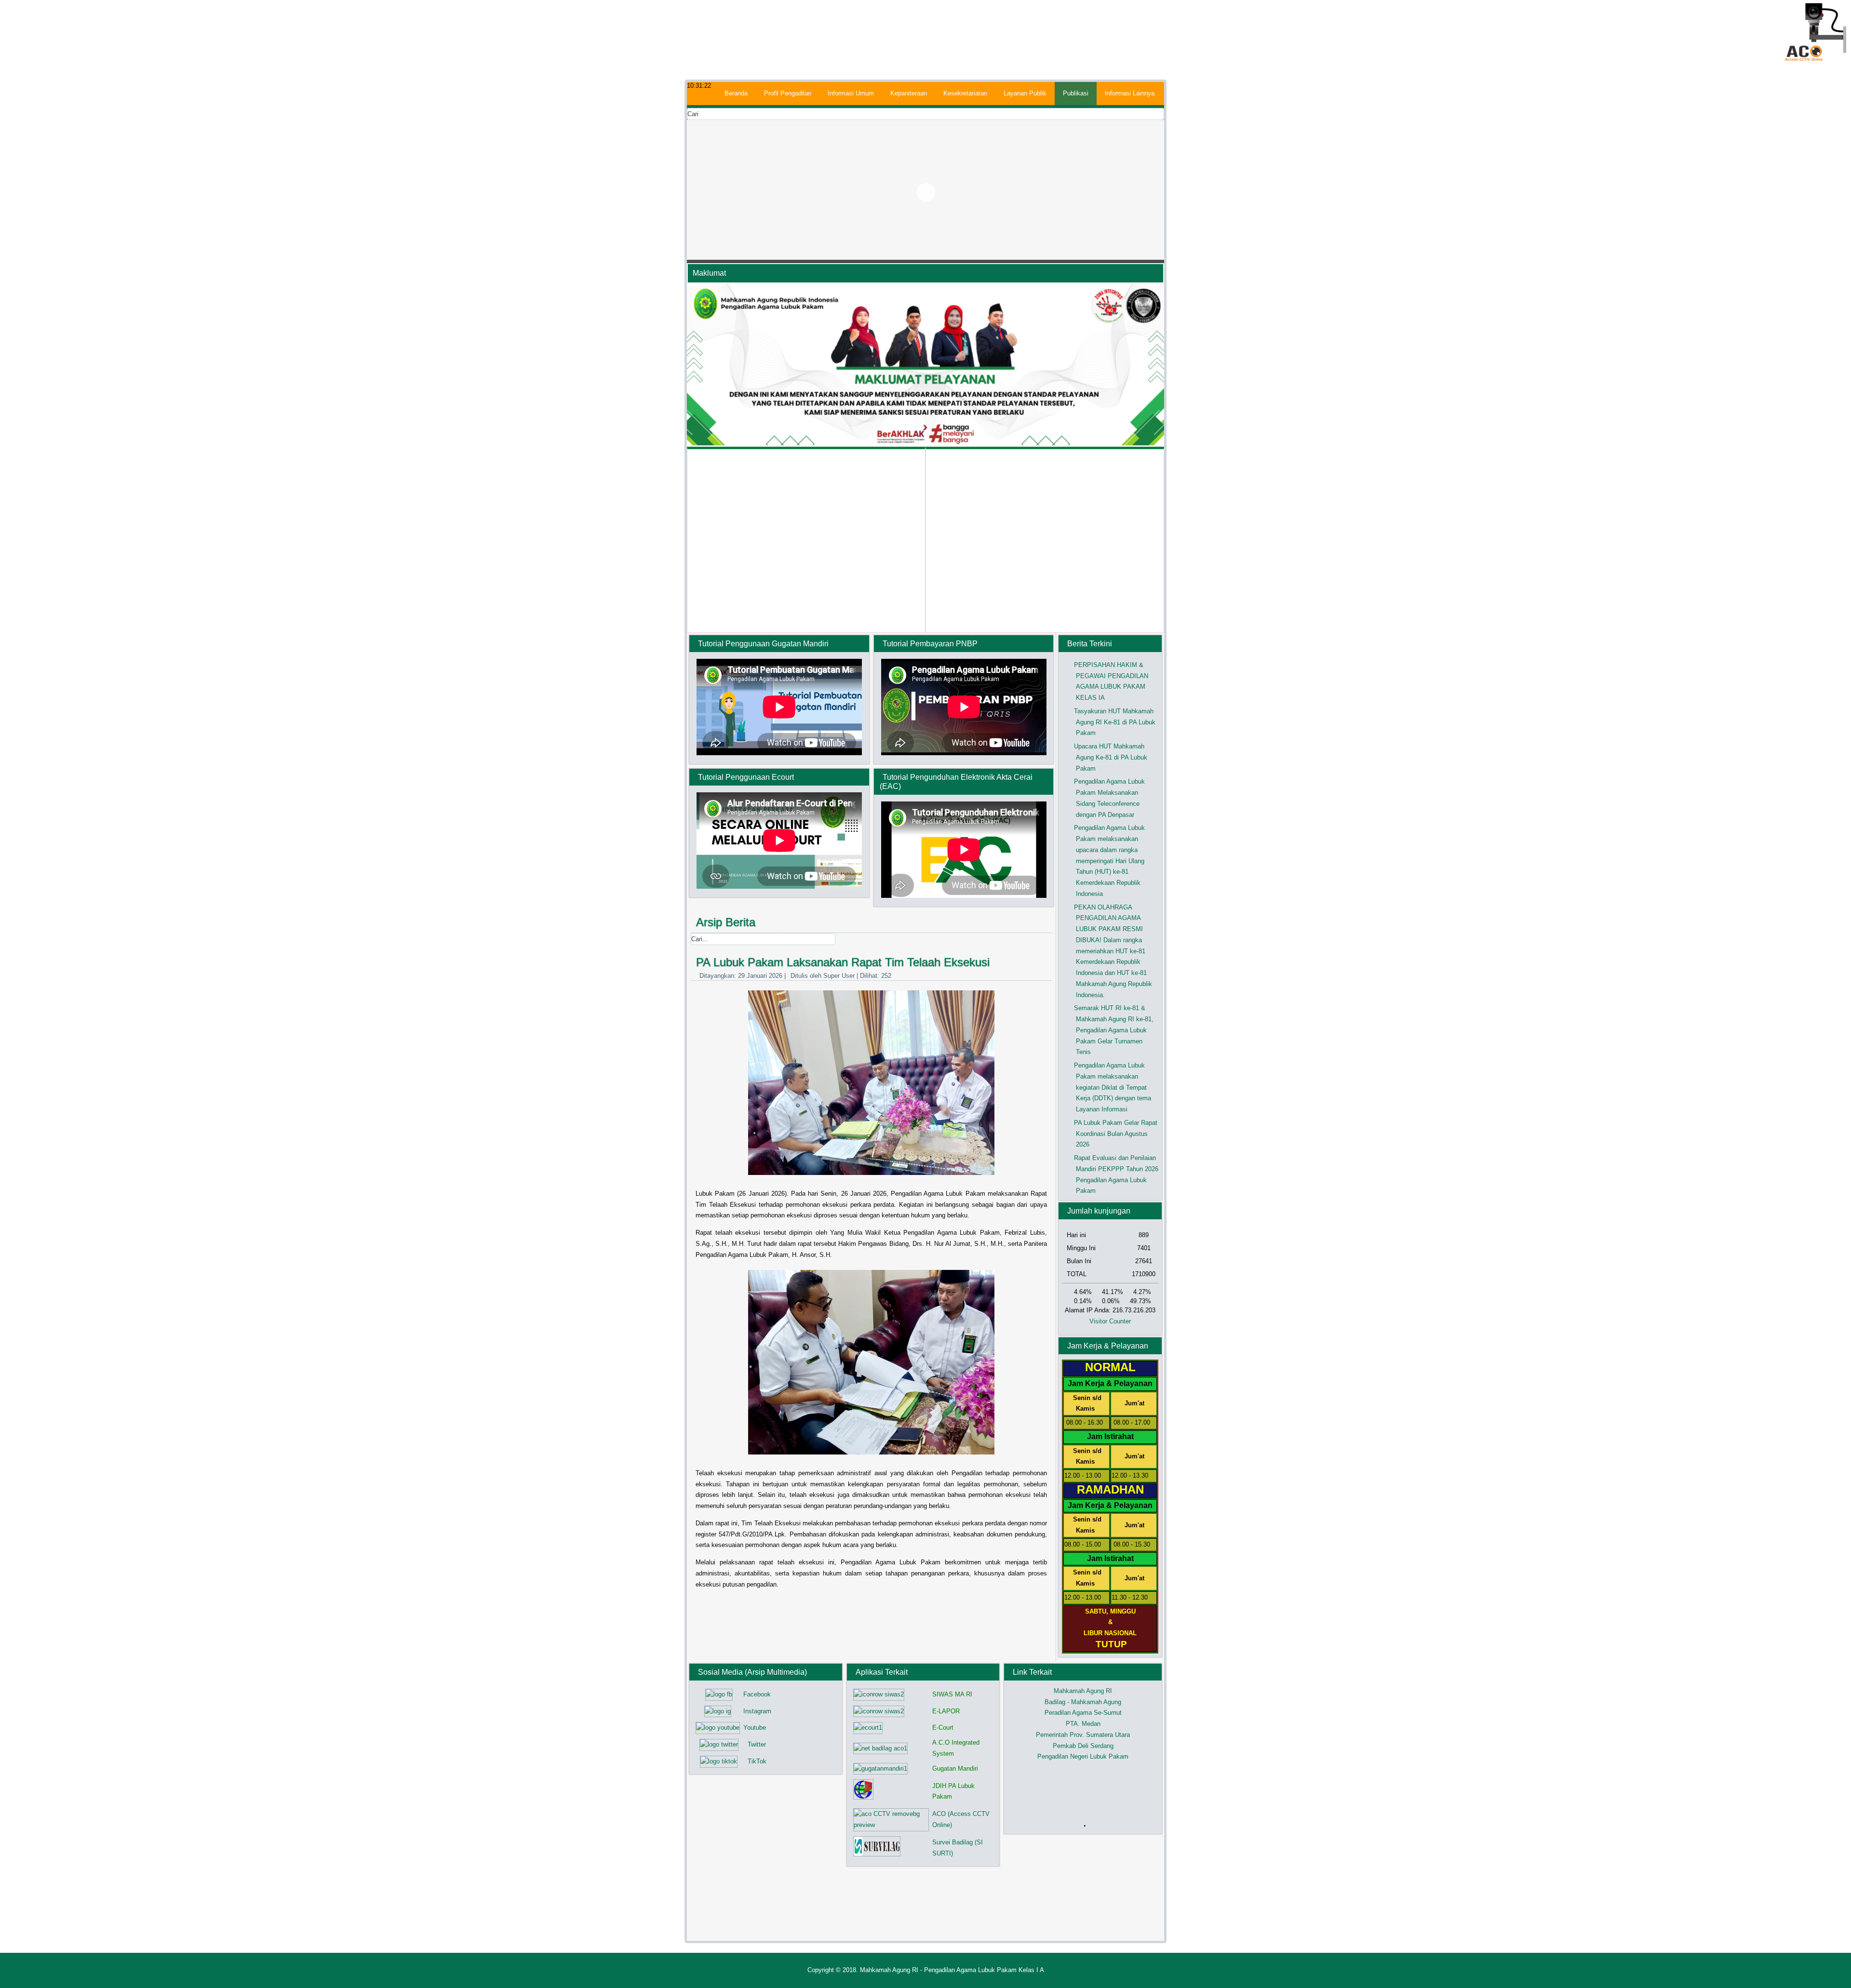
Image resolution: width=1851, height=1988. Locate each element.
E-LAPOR (946, 1711)
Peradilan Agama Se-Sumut (1083, 1713)
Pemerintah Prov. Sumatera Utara (1083, 1735)
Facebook (757, 1694)
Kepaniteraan (909, 93)
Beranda (736, 93)
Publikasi (1076, 93)
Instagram (757, 1711)
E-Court (943, 1728)
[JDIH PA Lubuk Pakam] (863, 1799)
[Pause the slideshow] (1135, 192)
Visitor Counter (1110, 1321)
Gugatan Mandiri (955, 1768)
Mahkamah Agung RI (1083, 1691)
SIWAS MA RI (952, 1694)
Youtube (755, 1728)
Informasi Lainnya (1130, 93)
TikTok (757, 1761)
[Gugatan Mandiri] (880, 1768)
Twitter (757, 1744)
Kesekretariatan (965, 93)
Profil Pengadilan (788, 93)
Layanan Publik (1025, 93)
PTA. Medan (1083, 1724)
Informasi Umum (851, 93)
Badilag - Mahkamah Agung (1083, 1702)
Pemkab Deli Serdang (1083, 1746)
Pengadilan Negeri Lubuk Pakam (1083, 1756)
